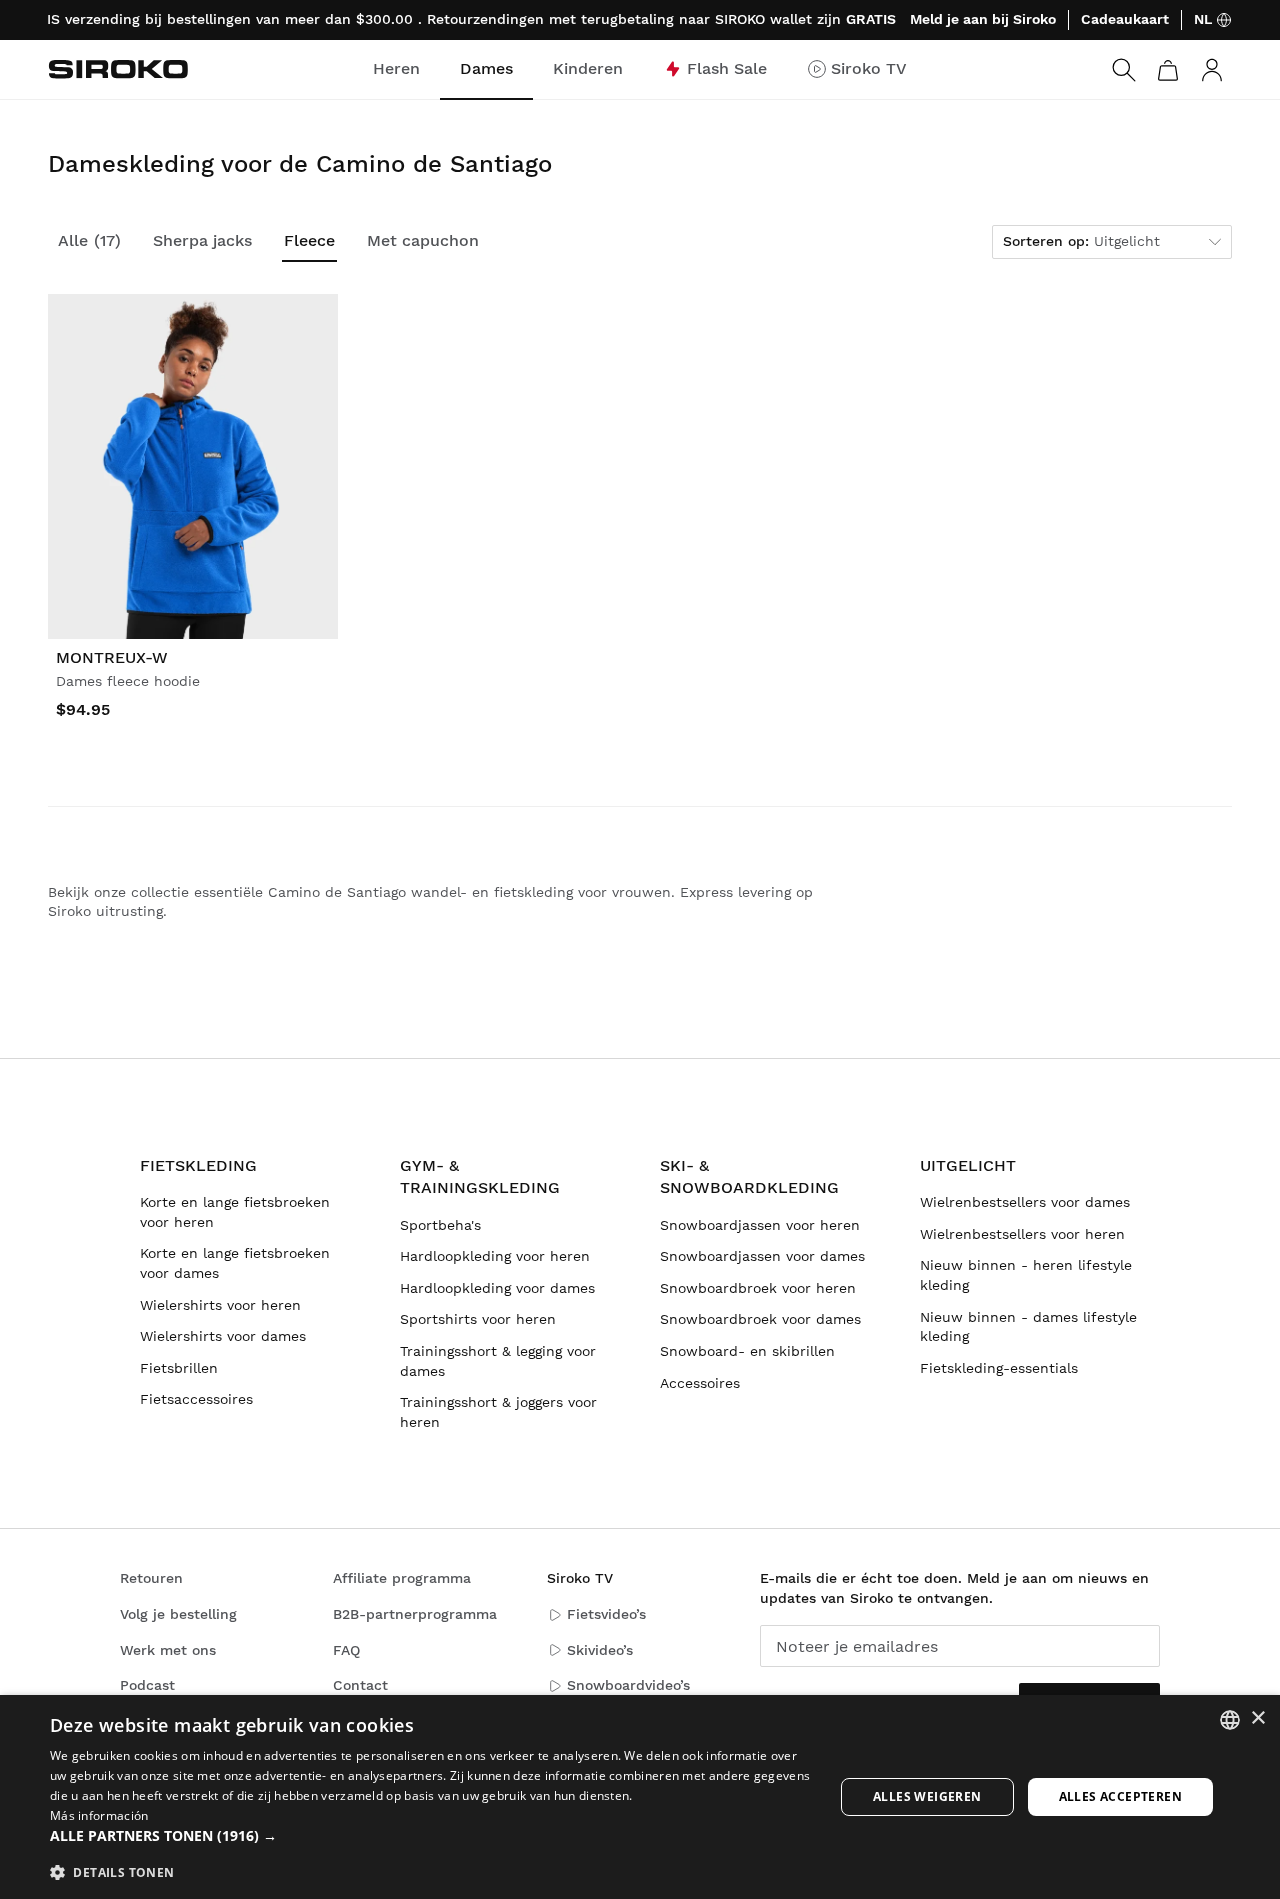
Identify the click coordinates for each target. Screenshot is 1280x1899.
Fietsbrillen (179, 1368)
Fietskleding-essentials (999, 1368)
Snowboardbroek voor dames (760, 1319)
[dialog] (640, 1797)
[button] (430, 1836)
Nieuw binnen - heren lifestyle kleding (1026, 1275)
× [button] (1257, 1718)
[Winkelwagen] (1168, 70)
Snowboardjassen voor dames (762, 1256)
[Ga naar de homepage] (118, 69)
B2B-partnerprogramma (415, 1614)
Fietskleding (198, 1165)
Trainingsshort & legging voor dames (498, 1361)
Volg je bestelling (178, 1614)
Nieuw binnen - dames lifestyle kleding (1028, 1327)
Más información (99, 1815)
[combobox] (1230, 1720)
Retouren (151, 1578)
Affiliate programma (402, 1578)
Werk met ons (168, 1650)
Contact (360, 1685)
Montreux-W (112, 657)
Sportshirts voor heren (478, 1319)
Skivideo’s (600, 1650)
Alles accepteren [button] (1120, 1796)
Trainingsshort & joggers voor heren (498, 1412)
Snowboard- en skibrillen (747, 1351)
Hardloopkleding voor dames (497, 1288)
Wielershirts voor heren (220, 1305)
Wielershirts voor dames (223, 1336)
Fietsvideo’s (606, 1614)
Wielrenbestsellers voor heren (1022, 1234)
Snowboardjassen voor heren (760, 1225)
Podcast (147, 1685)
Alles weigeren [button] (927, 1796)
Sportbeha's (440, 1225)
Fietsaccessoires (196, 1399)
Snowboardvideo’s (628, 1685)
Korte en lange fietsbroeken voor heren (235, 1212)
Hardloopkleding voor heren (495, 1256)
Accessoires (700, 1383)
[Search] (1124, 70)
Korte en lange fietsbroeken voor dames (235, 1263)
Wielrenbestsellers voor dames (1025, 1202)
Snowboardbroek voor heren (758, 1288)
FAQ (346, 1650)
